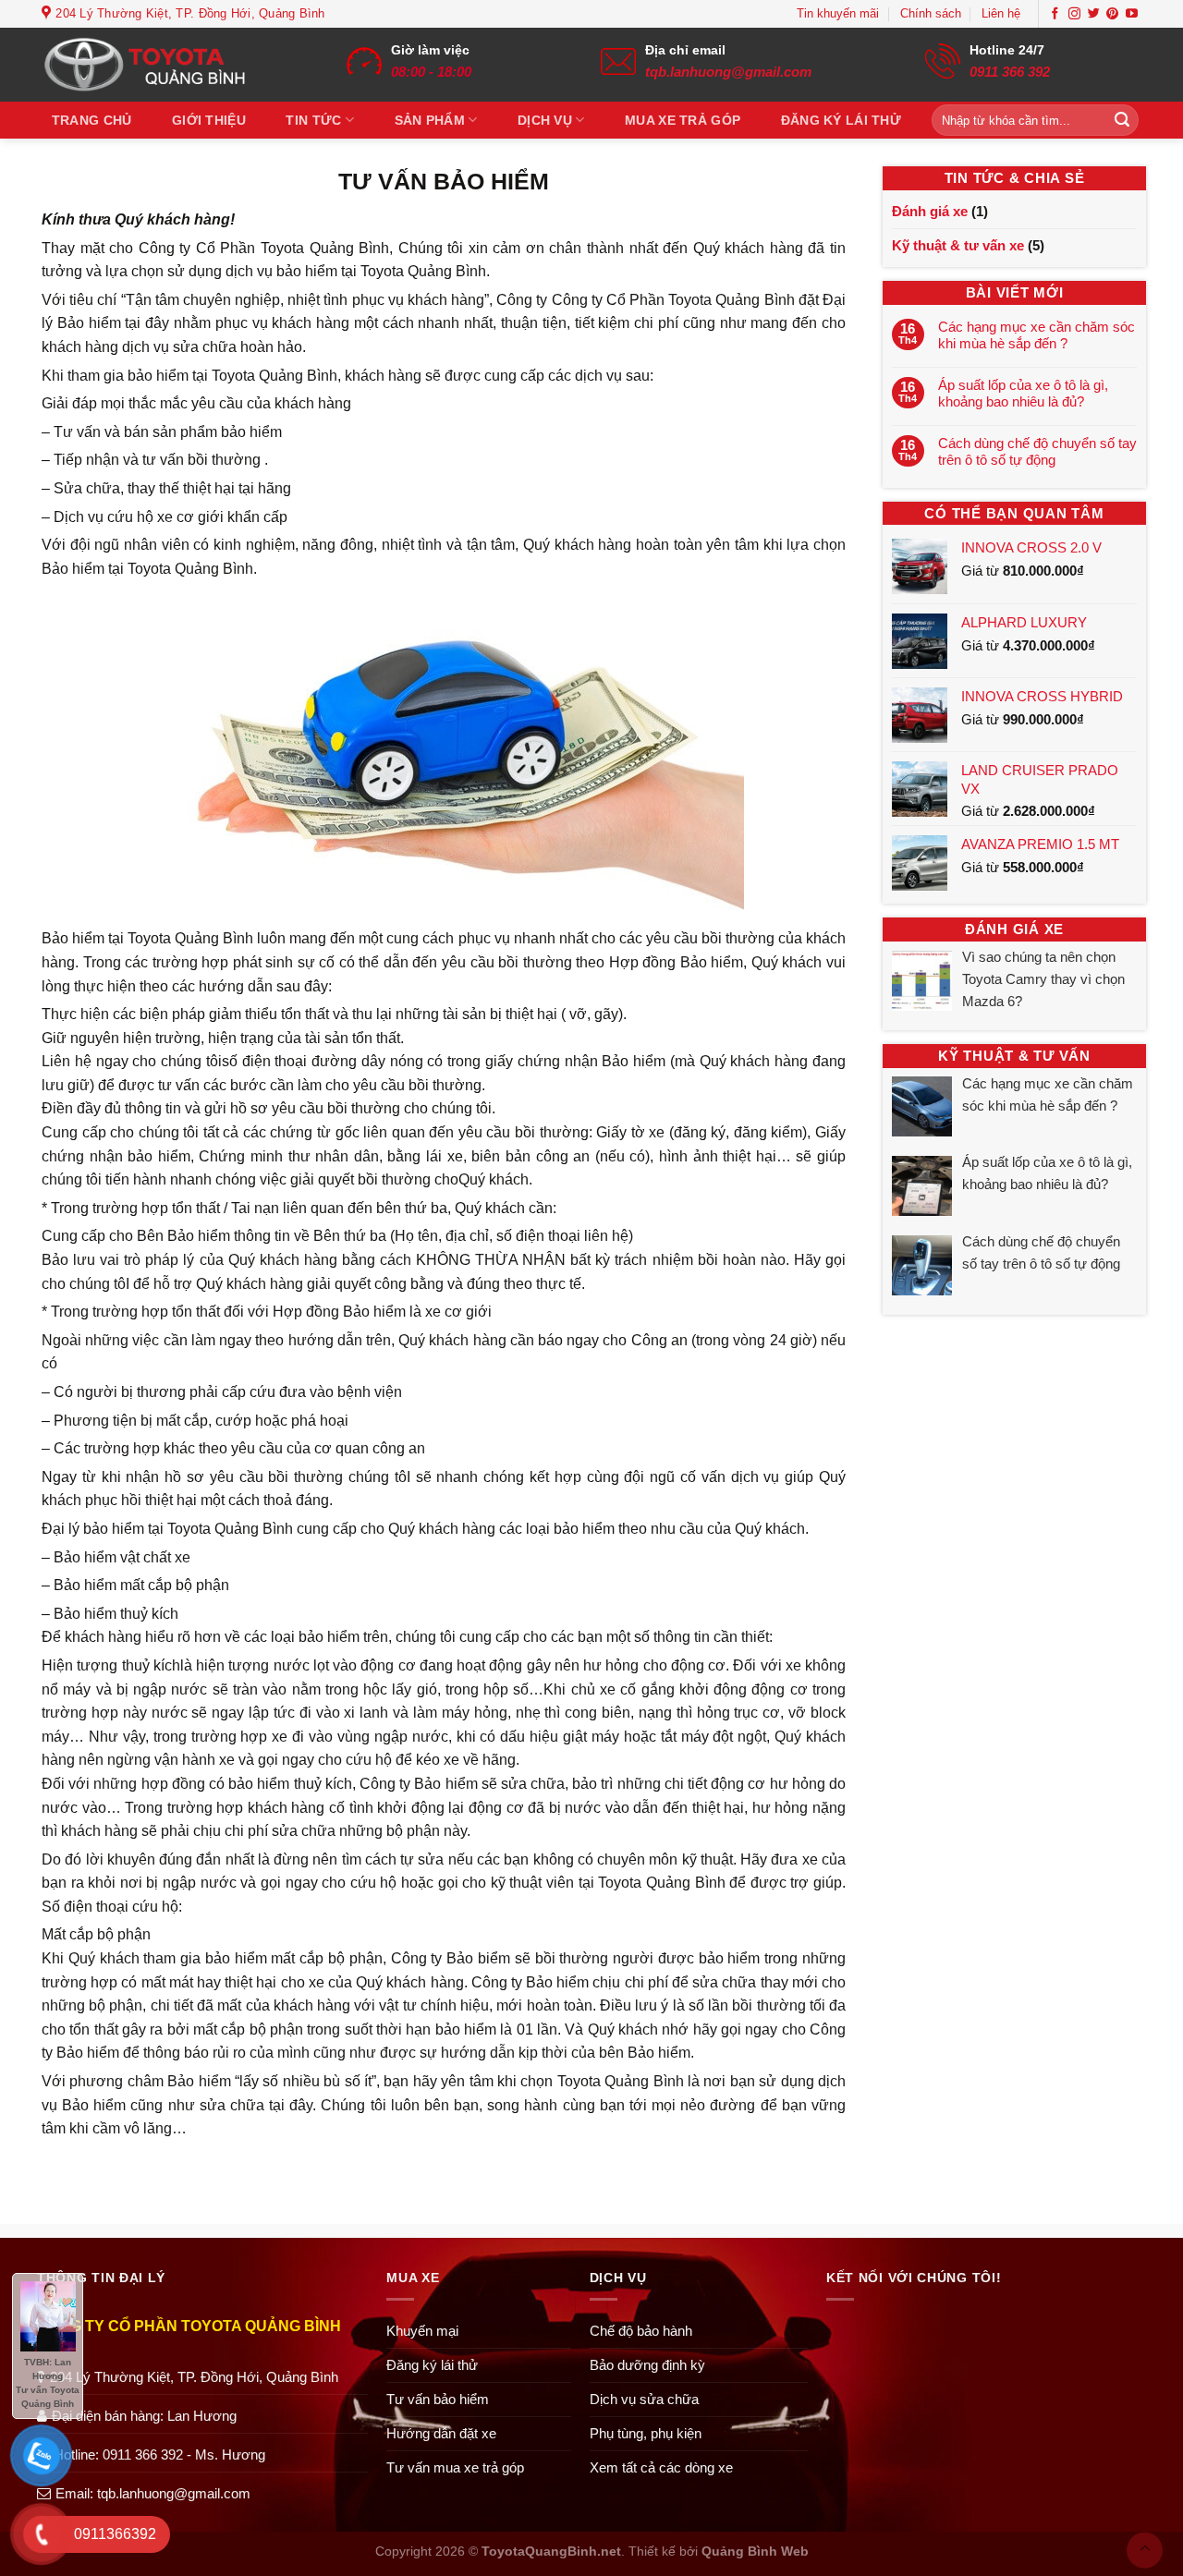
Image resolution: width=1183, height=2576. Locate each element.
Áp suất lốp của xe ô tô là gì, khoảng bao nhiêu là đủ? (1023, 393)
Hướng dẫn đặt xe (441, 2433)
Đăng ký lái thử (841, 120)
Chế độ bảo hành (641, 2331)
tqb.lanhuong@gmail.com (728, 72)
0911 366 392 (1010, 72)
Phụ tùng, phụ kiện (646, 2433)
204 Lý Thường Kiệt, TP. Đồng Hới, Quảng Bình (194, 2377)
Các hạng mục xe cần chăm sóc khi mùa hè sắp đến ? (1037, 335)
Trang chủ (92, 120)
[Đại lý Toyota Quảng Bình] (157, 65)
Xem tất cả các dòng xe (661, 2467)
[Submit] (1122, 120)
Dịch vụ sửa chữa (644, 2399)
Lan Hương (202, 2416)
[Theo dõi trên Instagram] (1074, 14)
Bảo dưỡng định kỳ (647, 2365)
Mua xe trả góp (683, 120)
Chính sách (931, 13)
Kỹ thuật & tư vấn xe (958, 245)
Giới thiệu (209, 120)
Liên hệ (1001, 13)
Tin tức (313, 120)
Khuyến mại (422, 2331)
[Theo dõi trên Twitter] (1094, 14)
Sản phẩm (430, 120)
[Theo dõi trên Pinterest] (1112, 14)
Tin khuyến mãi (838, 13)
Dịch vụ (545, 120)
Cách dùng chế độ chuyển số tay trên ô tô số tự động (1037, 451)
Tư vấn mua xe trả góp (455, 2467)
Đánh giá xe (930, 211)
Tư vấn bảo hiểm (438, 2399)
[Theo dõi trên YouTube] (1132, 14)
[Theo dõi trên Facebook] (1055, 14)
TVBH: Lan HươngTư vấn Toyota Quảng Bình (48, 2383)
